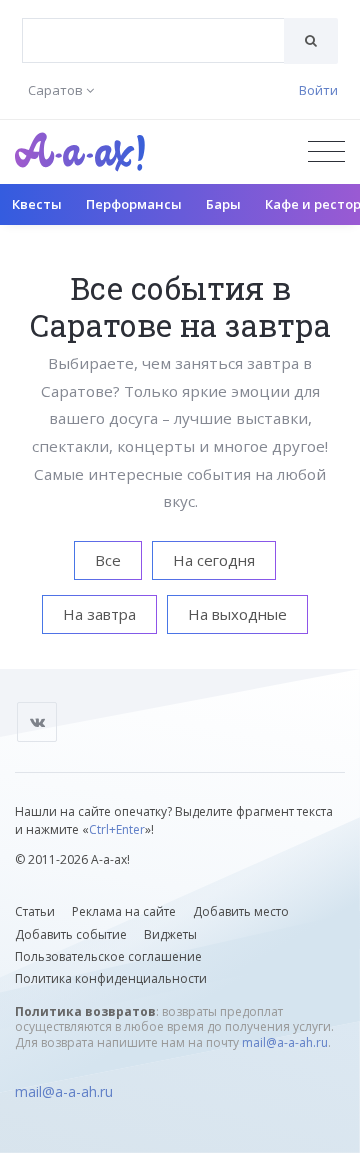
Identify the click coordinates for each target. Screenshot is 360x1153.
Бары (223, 204)
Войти (318, 90)
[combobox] (153, 40)
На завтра (99, 614)
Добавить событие (71, 934)
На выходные (237, 614)
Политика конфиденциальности (111, 978)
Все (108, 560)
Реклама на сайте (124, 911)
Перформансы (134, 204)
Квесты (37, 204)
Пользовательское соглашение (108, 956)
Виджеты (170, 934)
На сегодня (214, 560)
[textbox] (153, 26)
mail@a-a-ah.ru (285, 1042)
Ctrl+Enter (117, 829)
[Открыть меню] (326, 151)
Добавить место (241, 911)
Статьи (35, 911)
